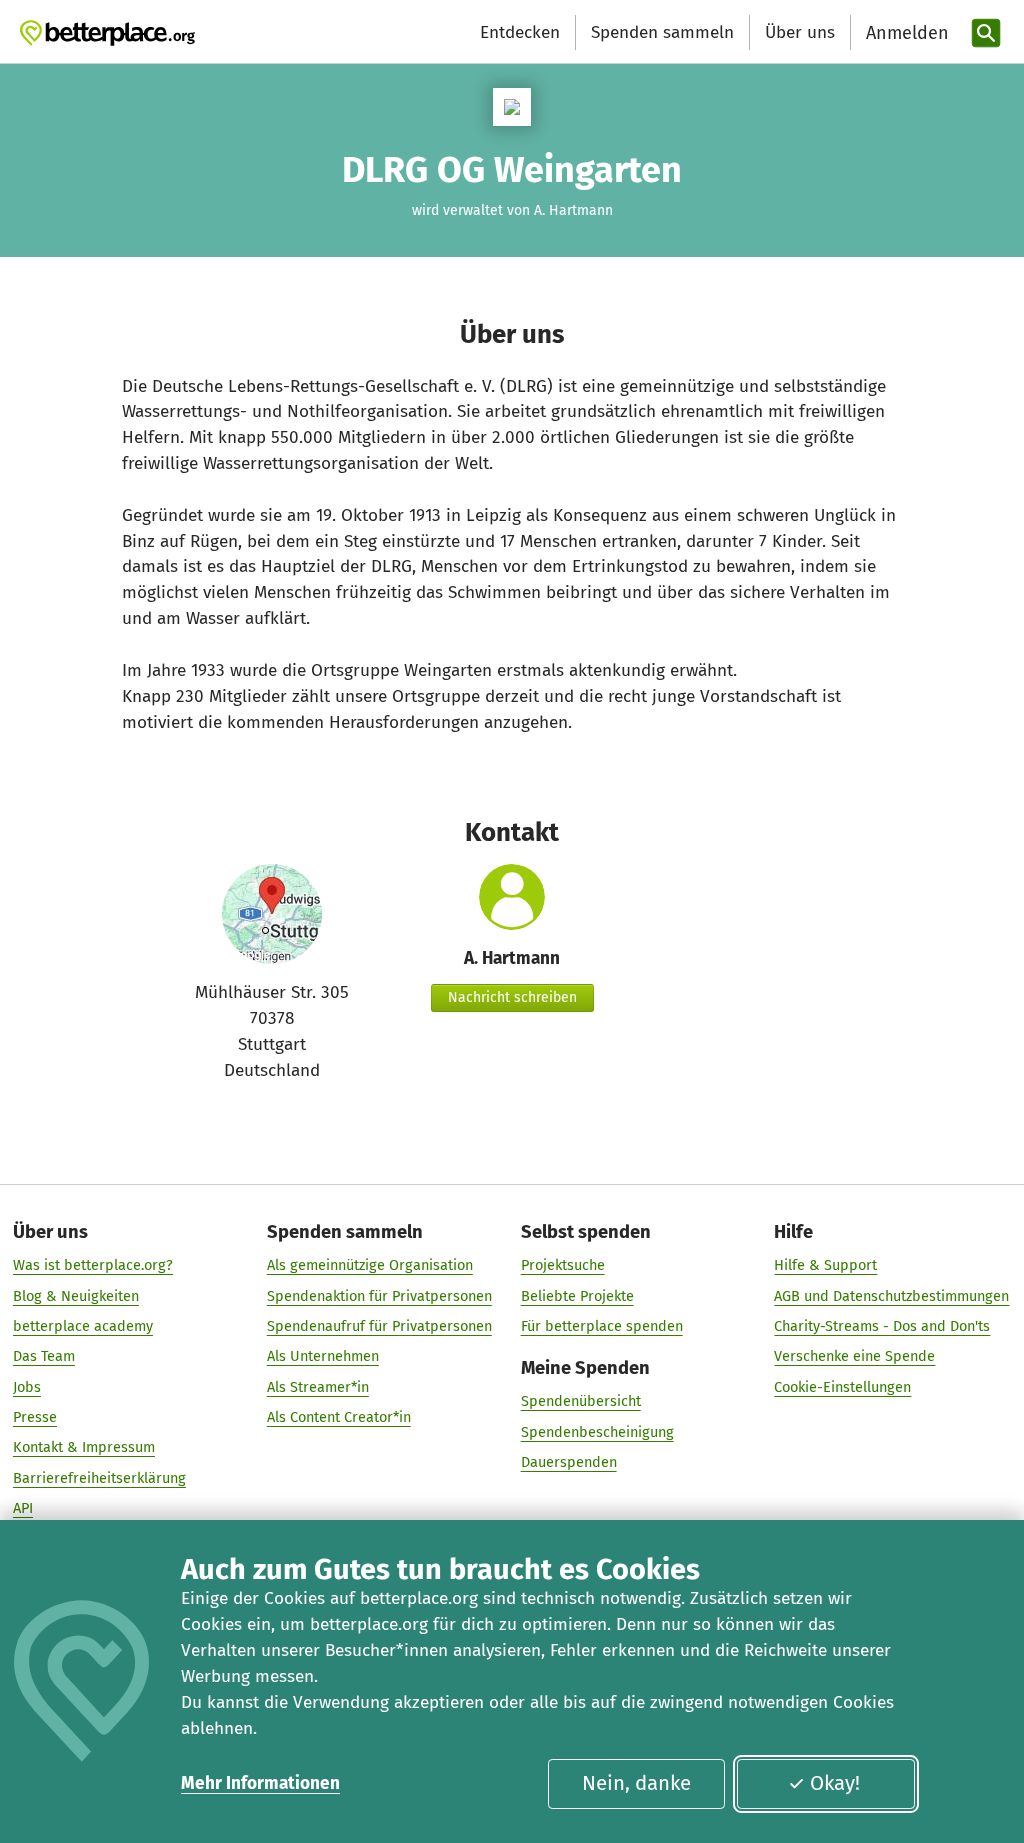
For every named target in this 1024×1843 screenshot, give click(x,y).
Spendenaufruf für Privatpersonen (379, 1326)
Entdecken (520, 32)
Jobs (27, 1387)
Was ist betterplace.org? (93, 1265)
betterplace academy (83, 1326)
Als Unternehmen (323, 1356)
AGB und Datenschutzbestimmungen (891, 1296)
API (23, 1508)
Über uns (800, 32)
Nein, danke (636, 1783)
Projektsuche (563, 1265)
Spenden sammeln (662, 32)
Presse (35, 1417)
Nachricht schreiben (512, 997)
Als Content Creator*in (339, 1417)
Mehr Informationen (260, 1783)
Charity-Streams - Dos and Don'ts (882, 1326)
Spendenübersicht (581, 1401)
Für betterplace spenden (602, 1326)
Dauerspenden (569, 1462)
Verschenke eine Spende (854, 1356)
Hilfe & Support (825, 1265)
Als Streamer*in (318, 1387)
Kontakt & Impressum (84, 1447)
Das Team (44, 1356)
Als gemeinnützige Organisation (370, 1265)
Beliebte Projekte (577, 1296)
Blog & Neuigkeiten (76, 1296)
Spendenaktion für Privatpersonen (379, 1296)
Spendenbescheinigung (597, 1432)
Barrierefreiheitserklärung (99, 1478)
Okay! (835, 1783)
